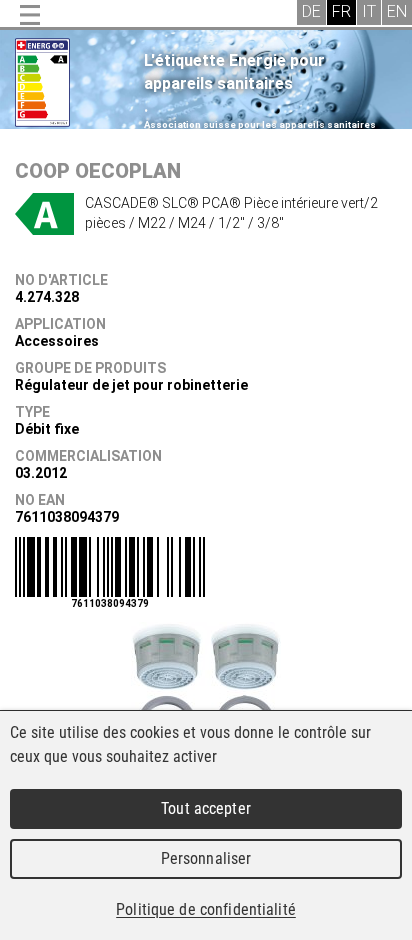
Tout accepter (206, 808)
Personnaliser (206, 858)
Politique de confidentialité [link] (206, 909)
